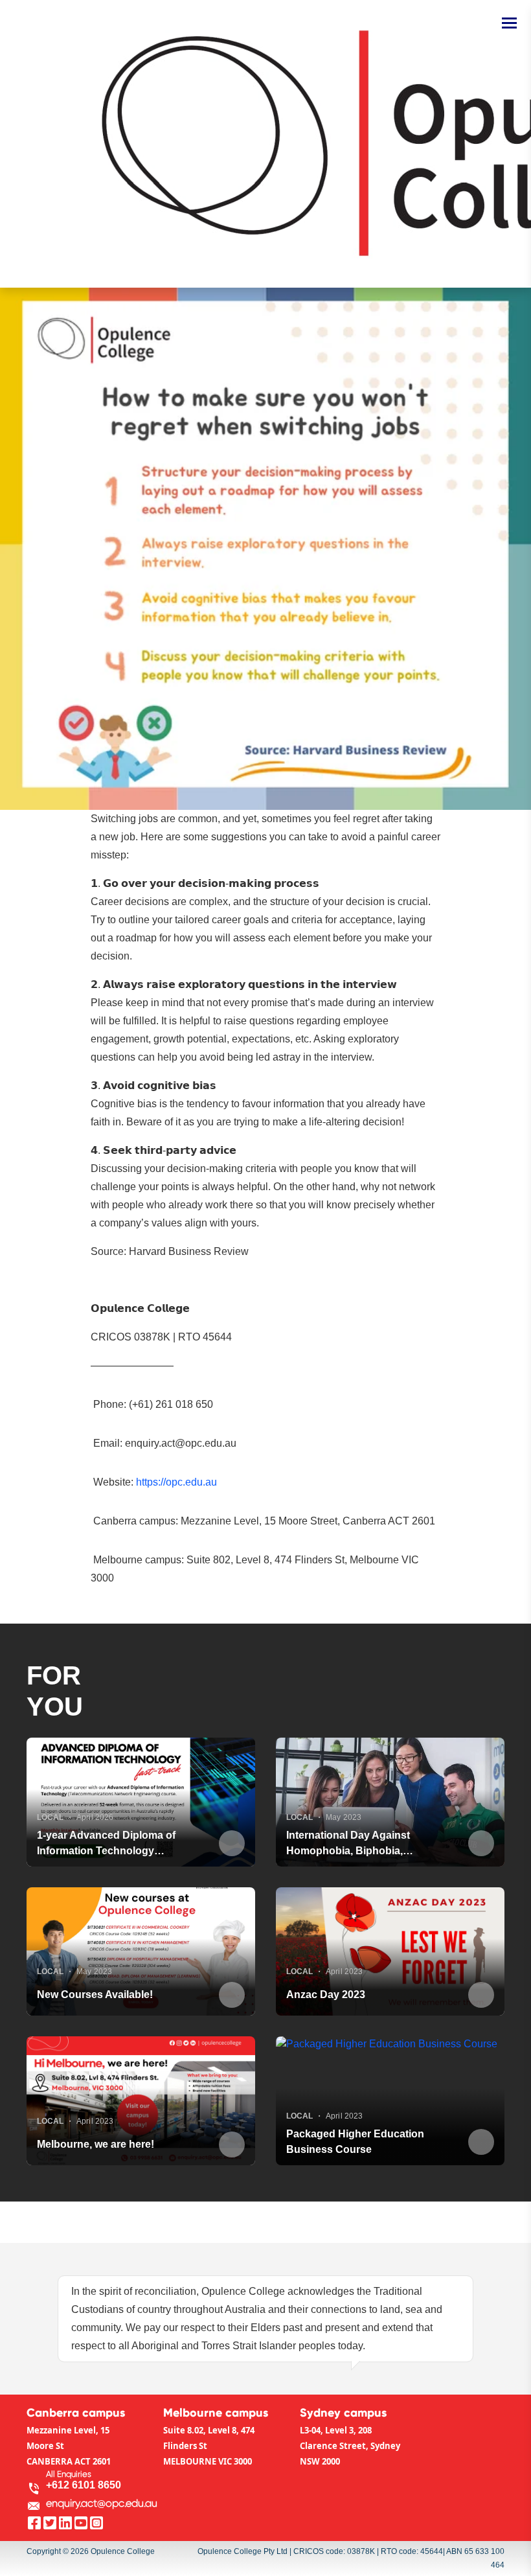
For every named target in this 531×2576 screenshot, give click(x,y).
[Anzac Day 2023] (390, 1952)
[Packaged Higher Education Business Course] (390, 2101)
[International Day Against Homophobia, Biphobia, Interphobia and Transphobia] (390, 1802)
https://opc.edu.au (176, 1482)
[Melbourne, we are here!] (141, 2101)
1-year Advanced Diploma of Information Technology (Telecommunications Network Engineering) (111, 1844)
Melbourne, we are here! (96, 2144)
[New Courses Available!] (141, 1952)
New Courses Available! (95, 1995)
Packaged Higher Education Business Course (355, 2142)
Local (50, 1817)
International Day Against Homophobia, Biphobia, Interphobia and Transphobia (357, 1844)
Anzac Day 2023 (326, 1995)
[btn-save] (232, 1843)
